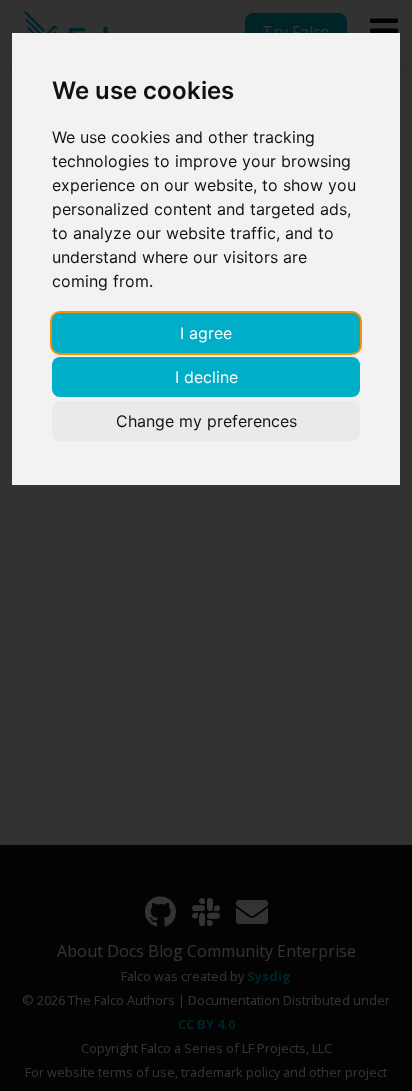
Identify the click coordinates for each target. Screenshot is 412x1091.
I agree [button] (206, 333)
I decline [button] (206, 377)
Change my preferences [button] (206, 421)
